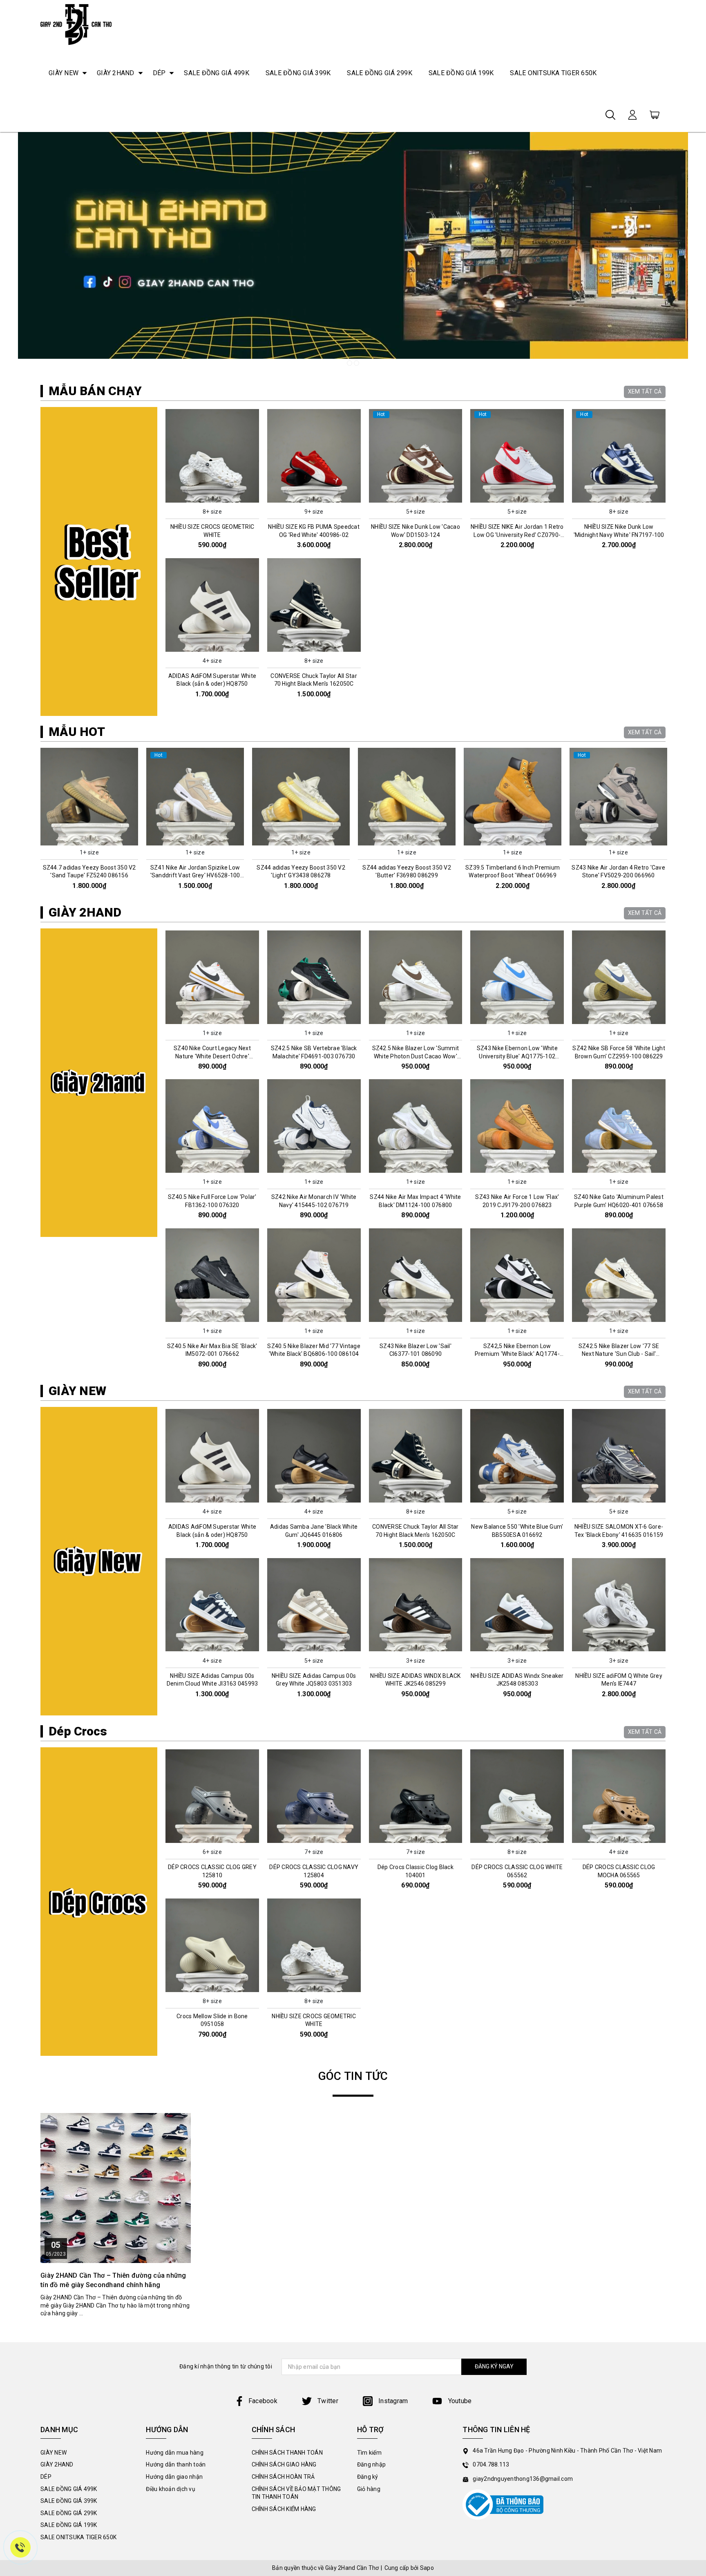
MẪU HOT (77, 732)
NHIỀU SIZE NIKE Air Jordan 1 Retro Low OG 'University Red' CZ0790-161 (517, 535)
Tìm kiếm (369, 2453)
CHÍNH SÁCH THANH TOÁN (287, 2453)
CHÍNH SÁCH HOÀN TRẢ (283, 2477)
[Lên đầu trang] (694, 1797)
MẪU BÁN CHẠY (95, 391)
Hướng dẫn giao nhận (174, 2477)
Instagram (392, 2401)
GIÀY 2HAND (116, 73)
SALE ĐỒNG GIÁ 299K (380, 73)
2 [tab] (356, 363)
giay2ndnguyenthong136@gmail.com (523, 2479)
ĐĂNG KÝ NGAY (494, 2366)
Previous (37, 822)
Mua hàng (89, 839)
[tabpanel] (353, 245)
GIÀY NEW (64, 73)
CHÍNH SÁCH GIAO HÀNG (284, 2464)
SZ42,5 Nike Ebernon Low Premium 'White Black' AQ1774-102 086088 (517, 1354)
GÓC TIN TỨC (353, 2076)
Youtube (459, 2401)
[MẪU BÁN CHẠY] (99, 561)
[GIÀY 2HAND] (99, 1083)
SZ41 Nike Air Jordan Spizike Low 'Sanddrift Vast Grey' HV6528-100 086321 (89, 875)
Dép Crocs (78, 1731)
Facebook (263, 2401)
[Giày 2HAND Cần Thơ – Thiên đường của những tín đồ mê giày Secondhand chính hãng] (116, 2188)
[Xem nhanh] (212, 456)
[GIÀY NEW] (99, 1561)
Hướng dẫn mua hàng (175, 2453)
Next (669, 822)
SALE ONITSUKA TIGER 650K (553, 73)
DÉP (159, 73)
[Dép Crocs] (99, 1902)
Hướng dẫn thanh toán (176, 2464)
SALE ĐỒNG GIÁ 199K (461, 73)
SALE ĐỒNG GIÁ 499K (217, 73)
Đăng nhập (371, 2464)
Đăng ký (368, 2477)
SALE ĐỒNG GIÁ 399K (298, 73)
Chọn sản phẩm (212, 498)
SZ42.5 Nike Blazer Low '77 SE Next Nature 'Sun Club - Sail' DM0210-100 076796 (619, 1354)
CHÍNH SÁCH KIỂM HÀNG (284, 2509)
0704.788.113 (491, 2464)
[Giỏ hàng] (655, 114)
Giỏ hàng (369, 2489)
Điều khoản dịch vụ (171, 2489)
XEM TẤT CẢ (645, 391)
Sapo (427, 2568)
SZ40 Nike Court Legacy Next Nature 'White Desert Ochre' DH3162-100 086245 (212, 1056)
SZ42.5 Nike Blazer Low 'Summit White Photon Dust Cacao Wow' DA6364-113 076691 (416, 1056)
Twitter (327, 2401)
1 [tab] (350, 363)
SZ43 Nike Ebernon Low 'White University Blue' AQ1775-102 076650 (517, 1056)
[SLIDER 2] (353, 245)
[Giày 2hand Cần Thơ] (76, 25)
